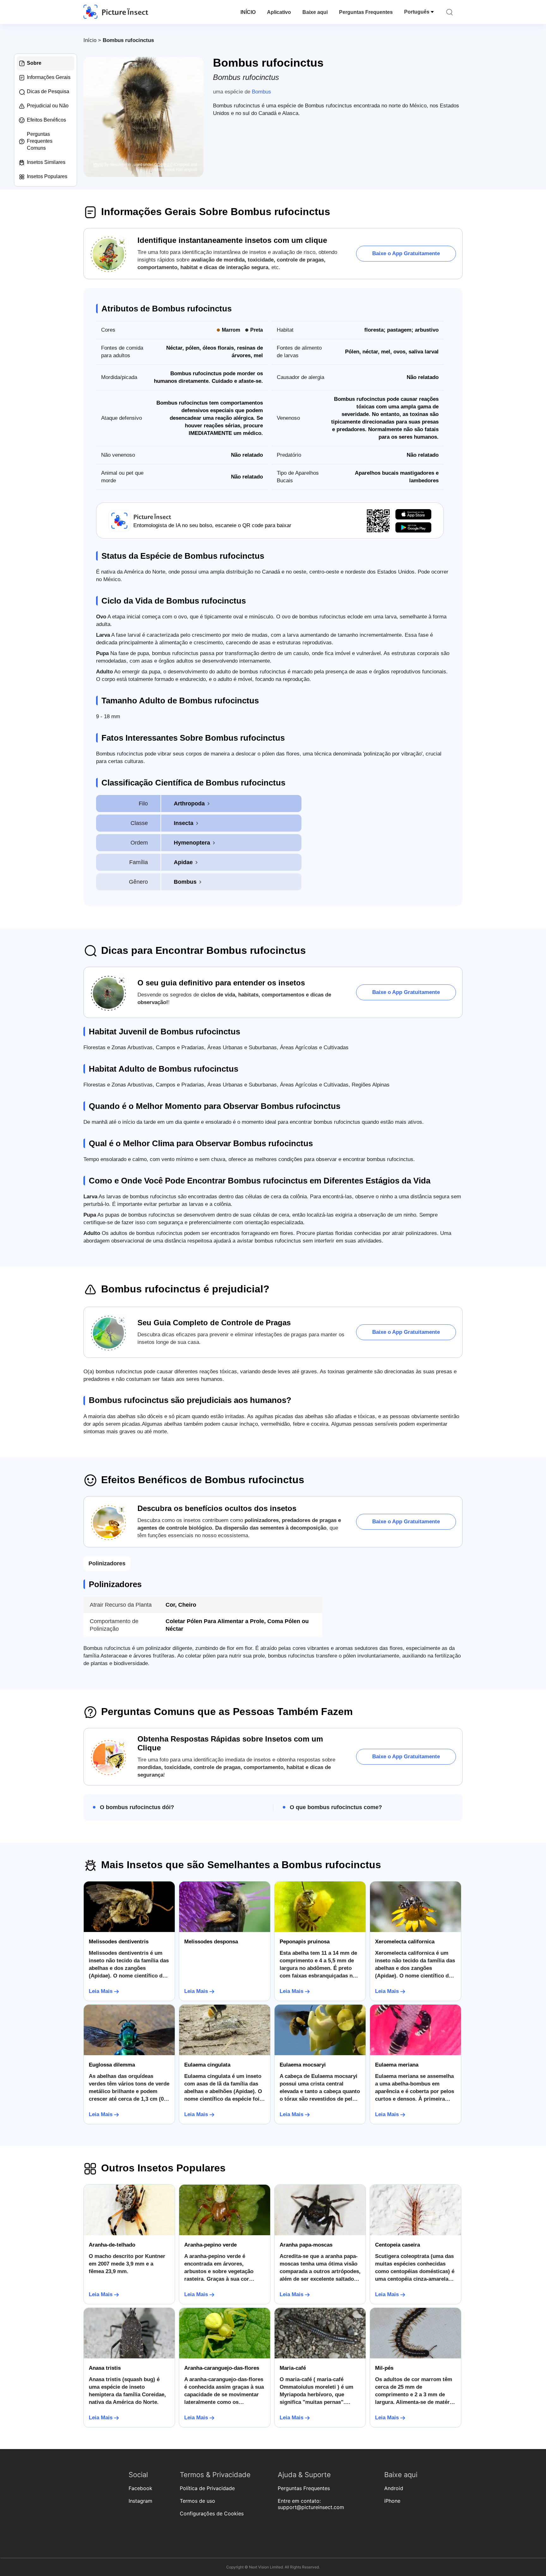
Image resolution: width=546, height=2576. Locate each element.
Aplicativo (279, 12)
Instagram (140, 2501)
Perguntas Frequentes (366, 12)
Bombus (261, 92)
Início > (93, 40)
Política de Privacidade (207, 2488)
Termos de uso (197, 2501)
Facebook (140, 2488)
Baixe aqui (315, 12)
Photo (98, 165)
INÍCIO (248, 12)
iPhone (392, 2501)
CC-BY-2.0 (163, 165)
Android (394, 2488)
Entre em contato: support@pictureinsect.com (311, 2504)
